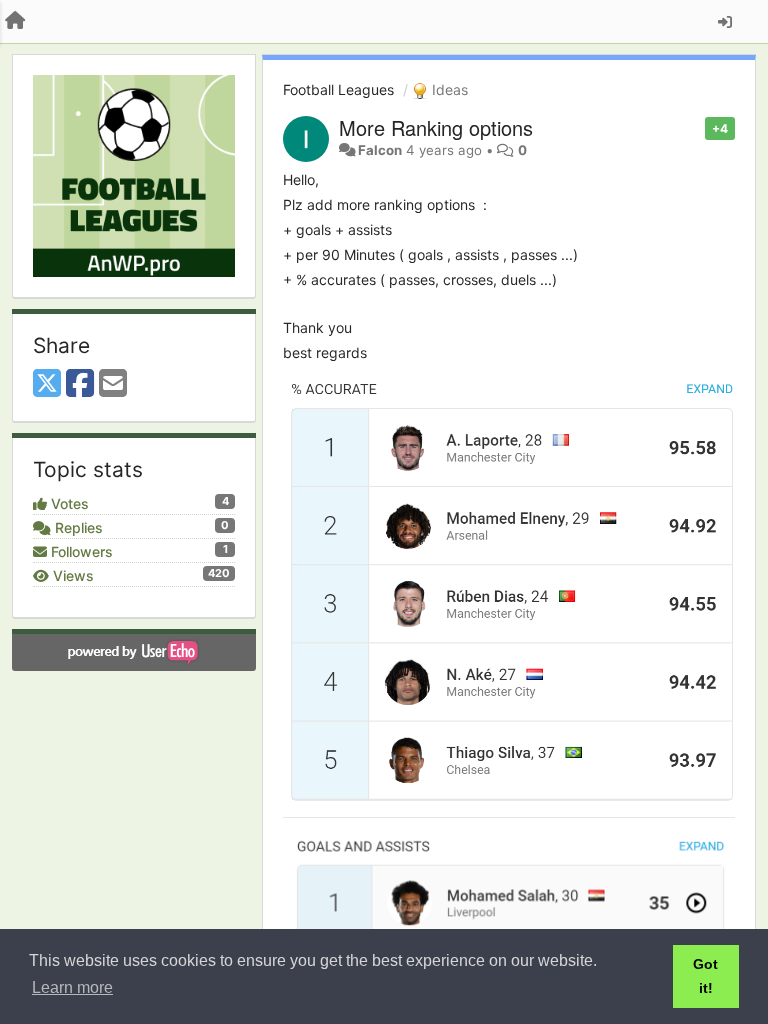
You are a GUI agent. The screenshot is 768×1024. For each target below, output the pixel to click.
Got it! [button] (705, 976)
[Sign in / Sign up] (725, 22)
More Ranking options (436, 127)
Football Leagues (338, 89)
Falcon (380, 150)
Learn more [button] (72, 987)
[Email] (113, 384)
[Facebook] (80, 384)
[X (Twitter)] (47, 384)
